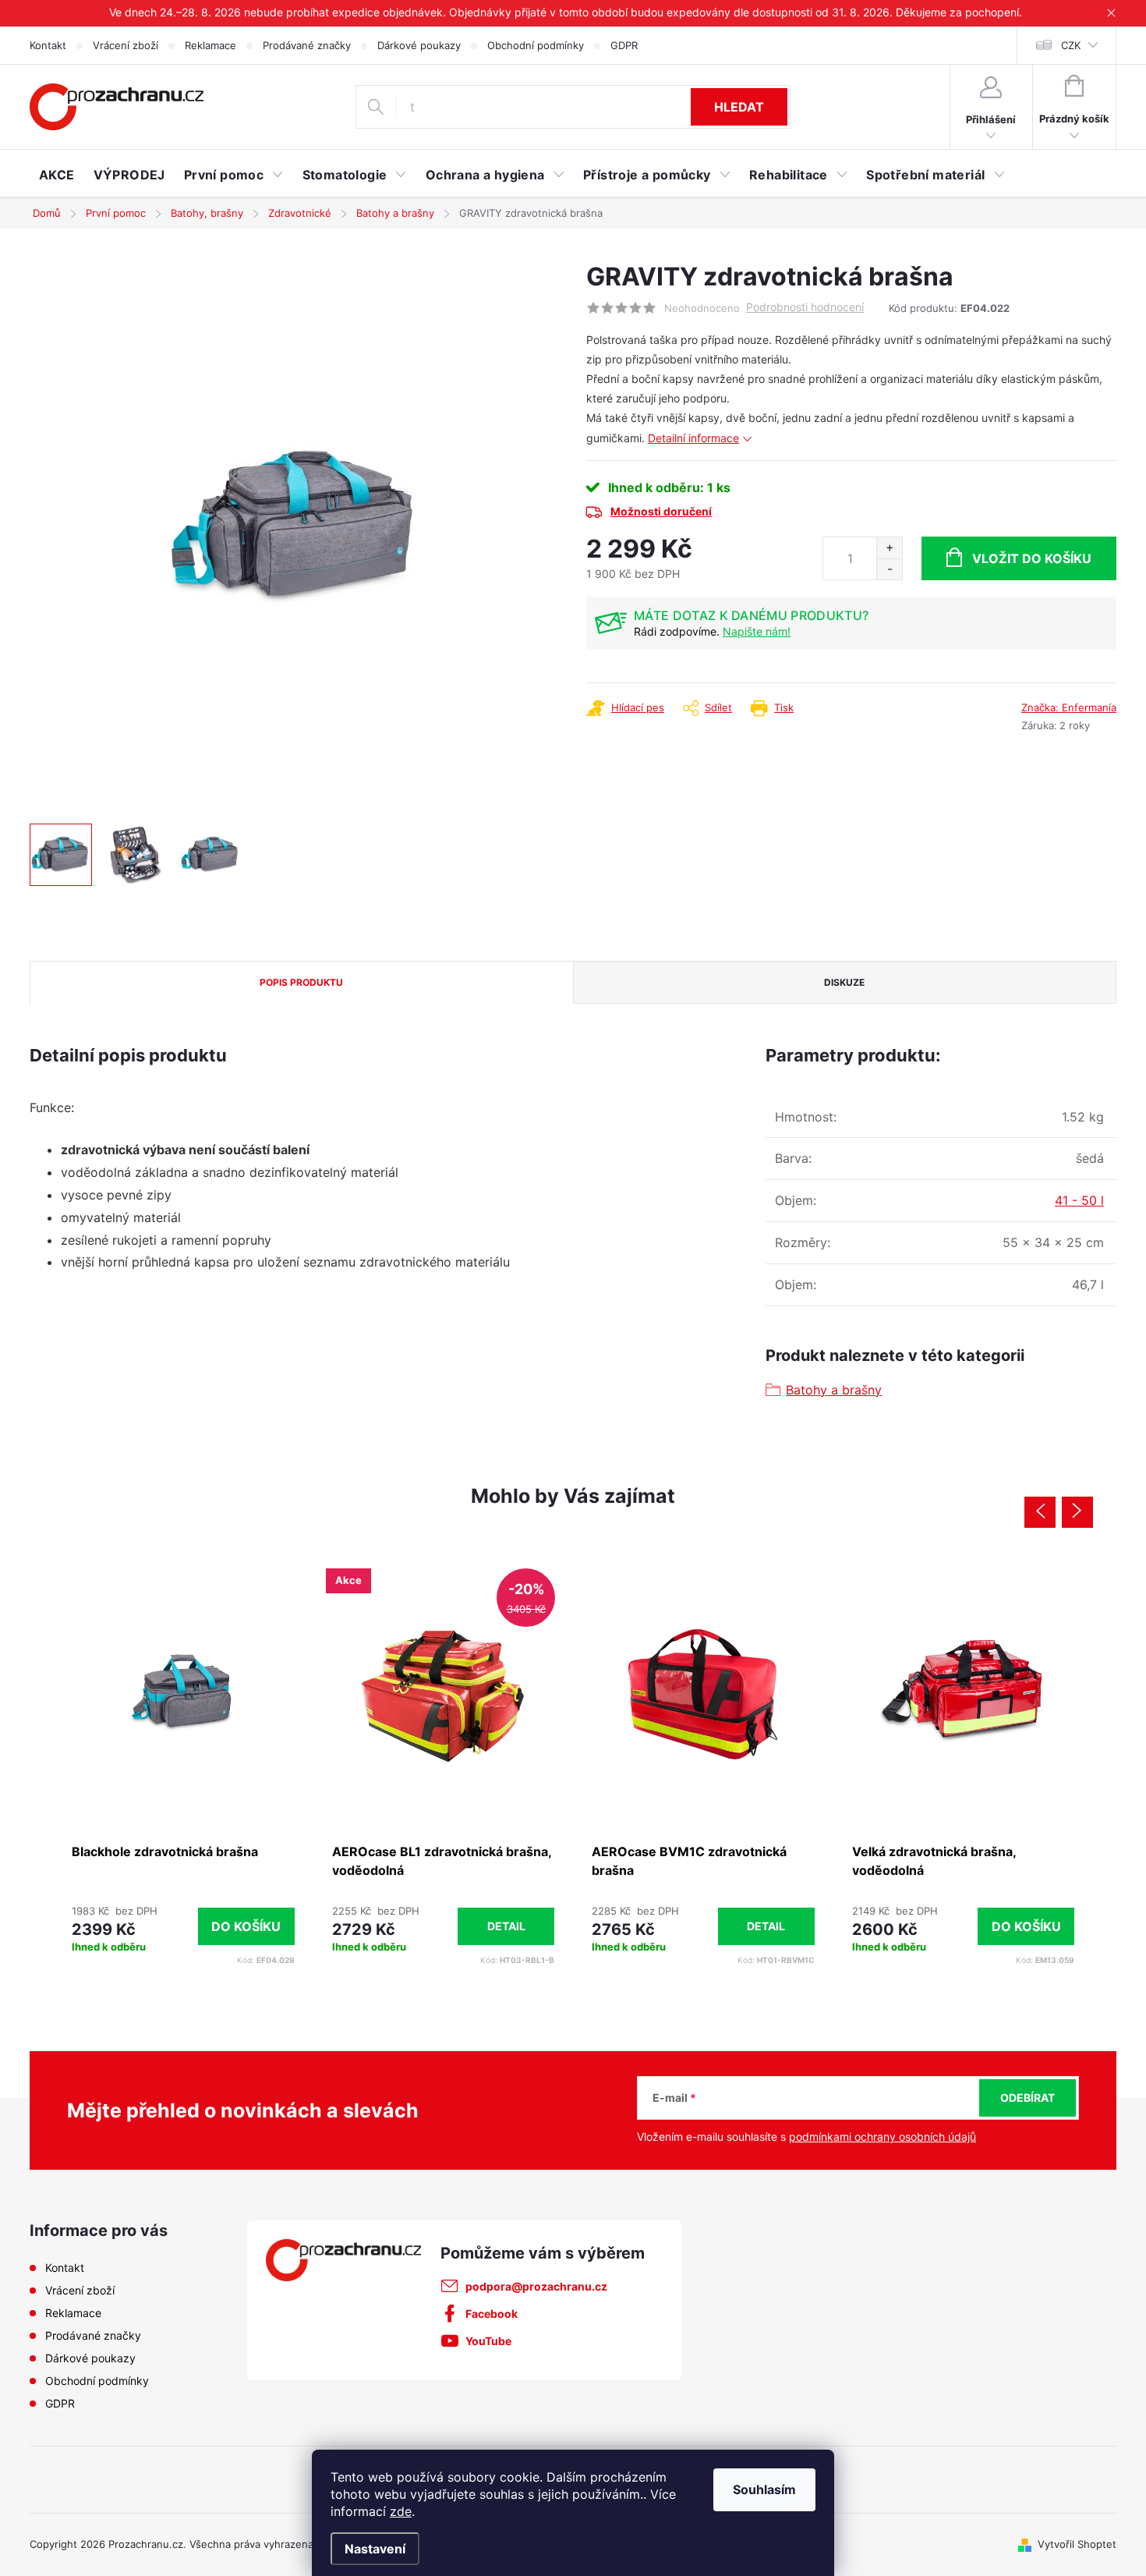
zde (401, 2511)
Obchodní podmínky (536, 45)
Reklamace (210, 45)
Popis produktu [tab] (301, 982)
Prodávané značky (307, 45)
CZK (1071, 45)
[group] (183, 1765)
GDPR (624, 45)
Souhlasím (764, 2489)
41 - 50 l (1079, 1200)
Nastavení (375, 2549)
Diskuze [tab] (844, 982)
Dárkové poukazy (419, 45)
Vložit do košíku (1032, 558)
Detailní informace (693, 438)
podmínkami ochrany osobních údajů (882, 2137)
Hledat (739, 107)
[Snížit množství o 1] (889, 569)
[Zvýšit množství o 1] (889, 548)
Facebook (492, 2314)
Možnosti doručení (661, 511)
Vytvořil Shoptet (1077, 2544)
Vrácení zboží (126, 45)
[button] (183, 1926)
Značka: (1069, 707)
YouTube (488, 2341)
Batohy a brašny (834, 1390)
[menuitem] (57, 175)
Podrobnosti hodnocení (805, 307)
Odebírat (1028, 2098)
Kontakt (48, 45)
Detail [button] (506, 1926)
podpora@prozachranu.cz (536, 2286)
